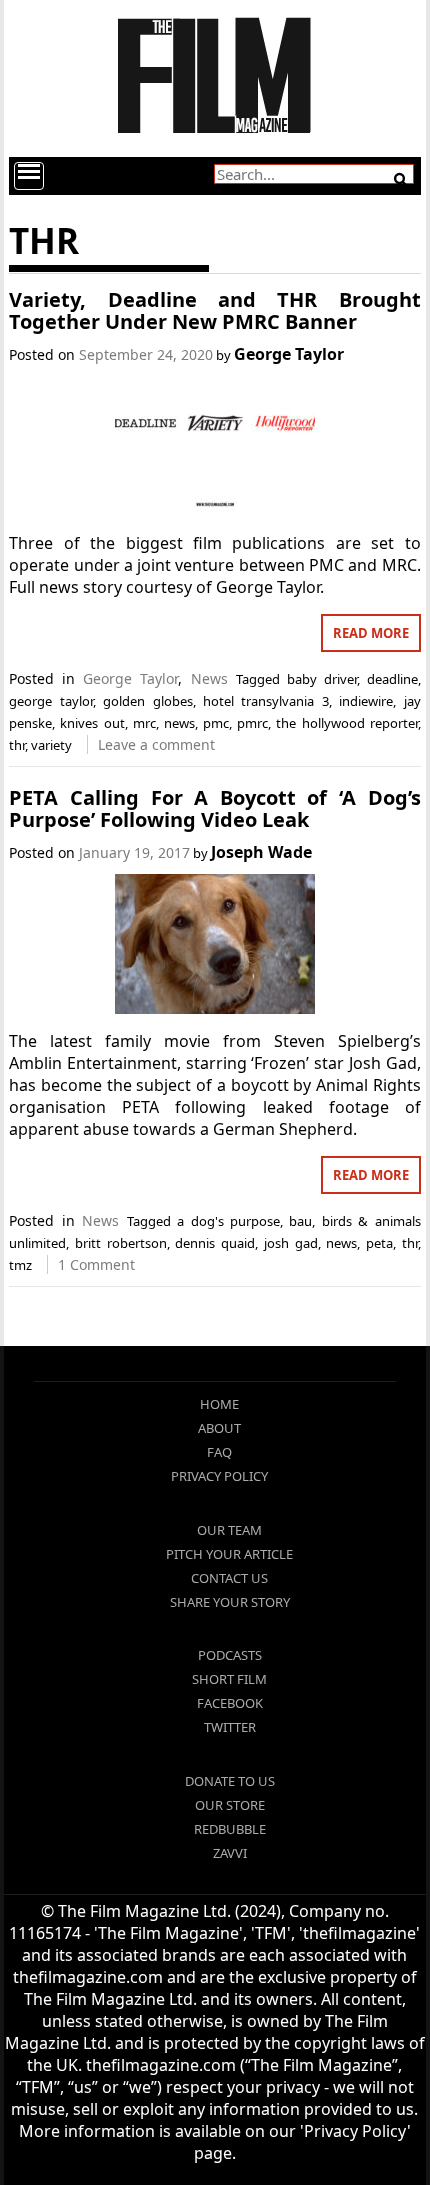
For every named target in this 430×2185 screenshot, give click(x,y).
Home (219, 1404)
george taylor (50, 701)
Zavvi (230, 1853)
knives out (92, 723)
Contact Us (229, 1578)
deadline (392, 679)
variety (51, 745)
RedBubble (230, 1829)
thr (17, 745)
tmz (20, 1265)
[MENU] (29, 176)
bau (300, 1221)
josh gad (291, 1243)
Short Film (229, 1679)
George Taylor (289, 354)
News (209, 678)
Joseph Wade (261, 852)
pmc (216, 723)
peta (379, 1243)
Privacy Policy (219, 1476)
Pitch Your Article (229, 1554)
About (219, 1428)
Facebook (230, 1703)
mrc (144, 723)
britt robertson (121, 1243)
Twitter (230, 1727)
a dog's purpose (228, 1221)
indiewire (366, 701)
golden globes (147, 701)
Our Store (230, 1805)
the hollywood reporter (346, 723)
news (179, 723)
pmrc (252, 723)
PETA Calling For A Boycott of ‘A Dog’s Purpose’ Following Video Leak (214, 808)
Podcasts (230, 1655)
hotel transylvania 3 (266, 701)
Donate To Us (230, 1781)
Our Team (229, 1530)
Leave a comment (156, 744)
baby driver (322, 679)
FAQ (219, 1452)
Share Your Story (230, 1602)
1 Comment (96, 1264)
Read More (371, 633)
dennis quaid (215, 1243)
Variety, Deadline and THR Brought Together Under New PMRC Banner (214, 310)
